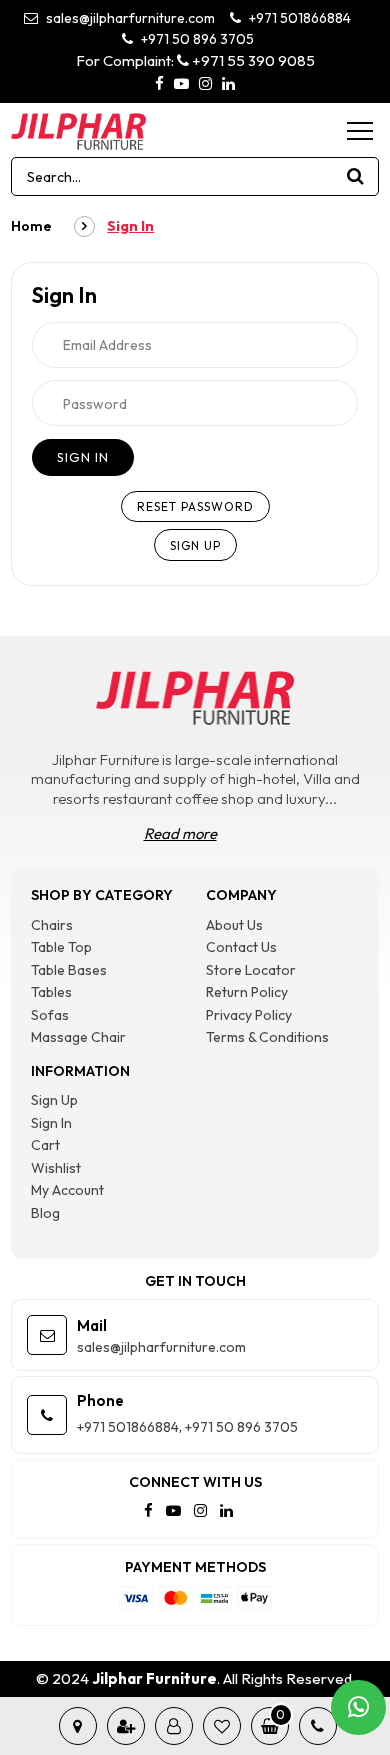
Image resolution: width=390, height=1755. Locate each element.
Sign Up (54, 1100)
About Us (234, 925)
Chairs (52, 925)
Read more (180, 833)
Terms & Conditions (267, 1037)
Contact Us (241, 947)
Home (31, 226)
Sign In (51, 1123)
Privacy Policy (249, 1015)
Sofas (50, 1015)
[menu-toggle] (360, 131)
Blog (45, 1213)
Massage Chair (78, 1037)
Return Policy (247, 992)
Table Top (61, 947)
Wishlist (56, 1168)
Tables (51, 992)
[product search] (356, 176)
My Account (67, 1190)
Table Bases (69, 970)
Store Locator (251, 970)
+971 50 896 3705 (196, 39)
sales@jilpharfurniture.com (129, 18)
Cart (45, 1145)
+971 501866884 (298, 18)
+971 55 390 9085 (252, 60)
